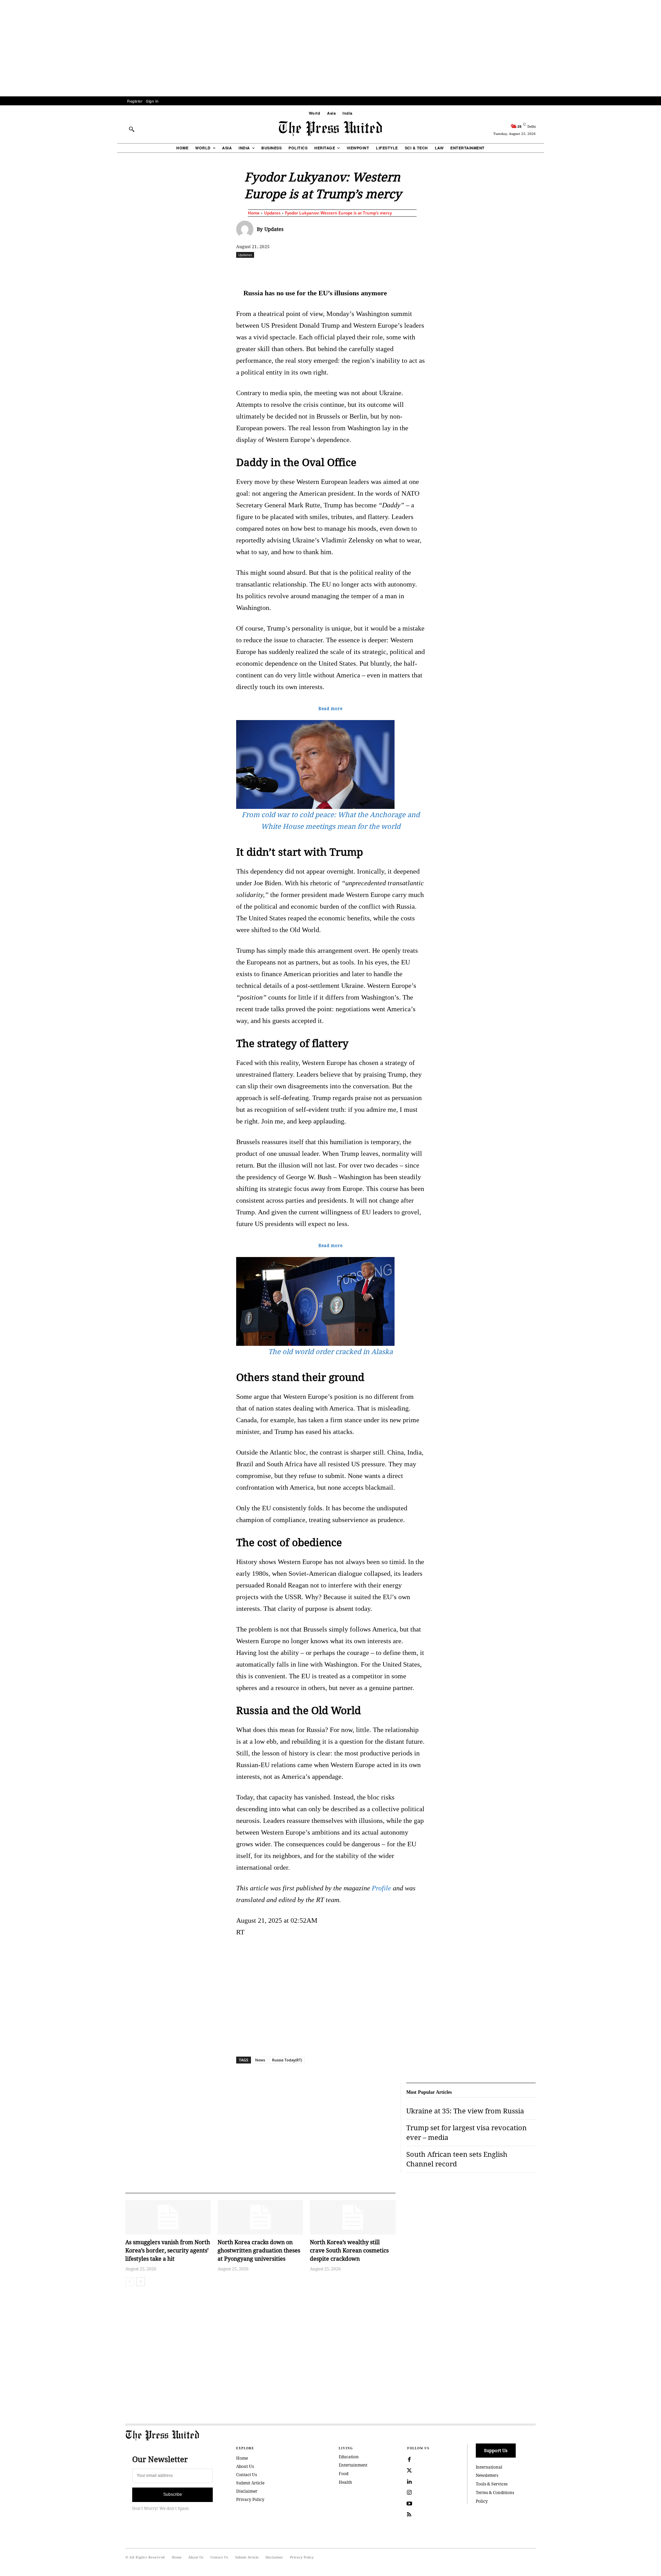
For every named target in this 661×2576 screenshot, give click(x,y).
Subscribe (173, 2494)
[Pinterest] (364, 270)
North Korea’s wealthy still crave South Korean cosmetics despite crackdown (349, 2250)
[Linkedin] (348, 270)
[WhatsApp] (332, 270)
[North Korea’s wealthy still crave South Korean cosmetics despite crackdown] (353, 2217)
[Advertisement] (330, 48)
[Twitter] (409, 2471)
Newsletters (487, 2475)
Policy (482, 2501)
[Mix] (427, 270)
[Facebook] (285, 270)
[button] (132, 129)
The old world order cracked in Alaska (330, 1352)
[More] (554, 270)
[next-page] (141, 2282)
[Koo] (538, 270)
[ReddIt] (316, 270)
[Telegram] (411, 270)
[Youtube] (409, 2504)
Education (349, 2457)
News (260, 2060)
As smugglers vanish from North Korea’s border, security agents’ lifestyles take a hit (168, 2250)
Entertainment (353, 2465)
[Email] (380, 270)
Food (344, 2474)
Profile (381, 1888)
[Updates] (246, 229)
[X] (301, 270)
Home (254, 213)
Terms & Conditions (495, 2493)
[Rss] (409, 2515)
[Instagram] (409, 2493)
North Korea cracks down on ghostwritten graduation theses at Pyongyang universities (259, 2250)
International (489, 2467)
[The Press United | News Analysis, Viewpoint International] (330, 129)
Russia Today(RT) (287, 2060)
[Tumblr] (396, 270)
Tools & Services (492, 2484)
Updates (272, 213)
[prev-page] (130, 2282)
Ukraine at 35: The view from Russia (465, 2111)
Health (345, 2482)
